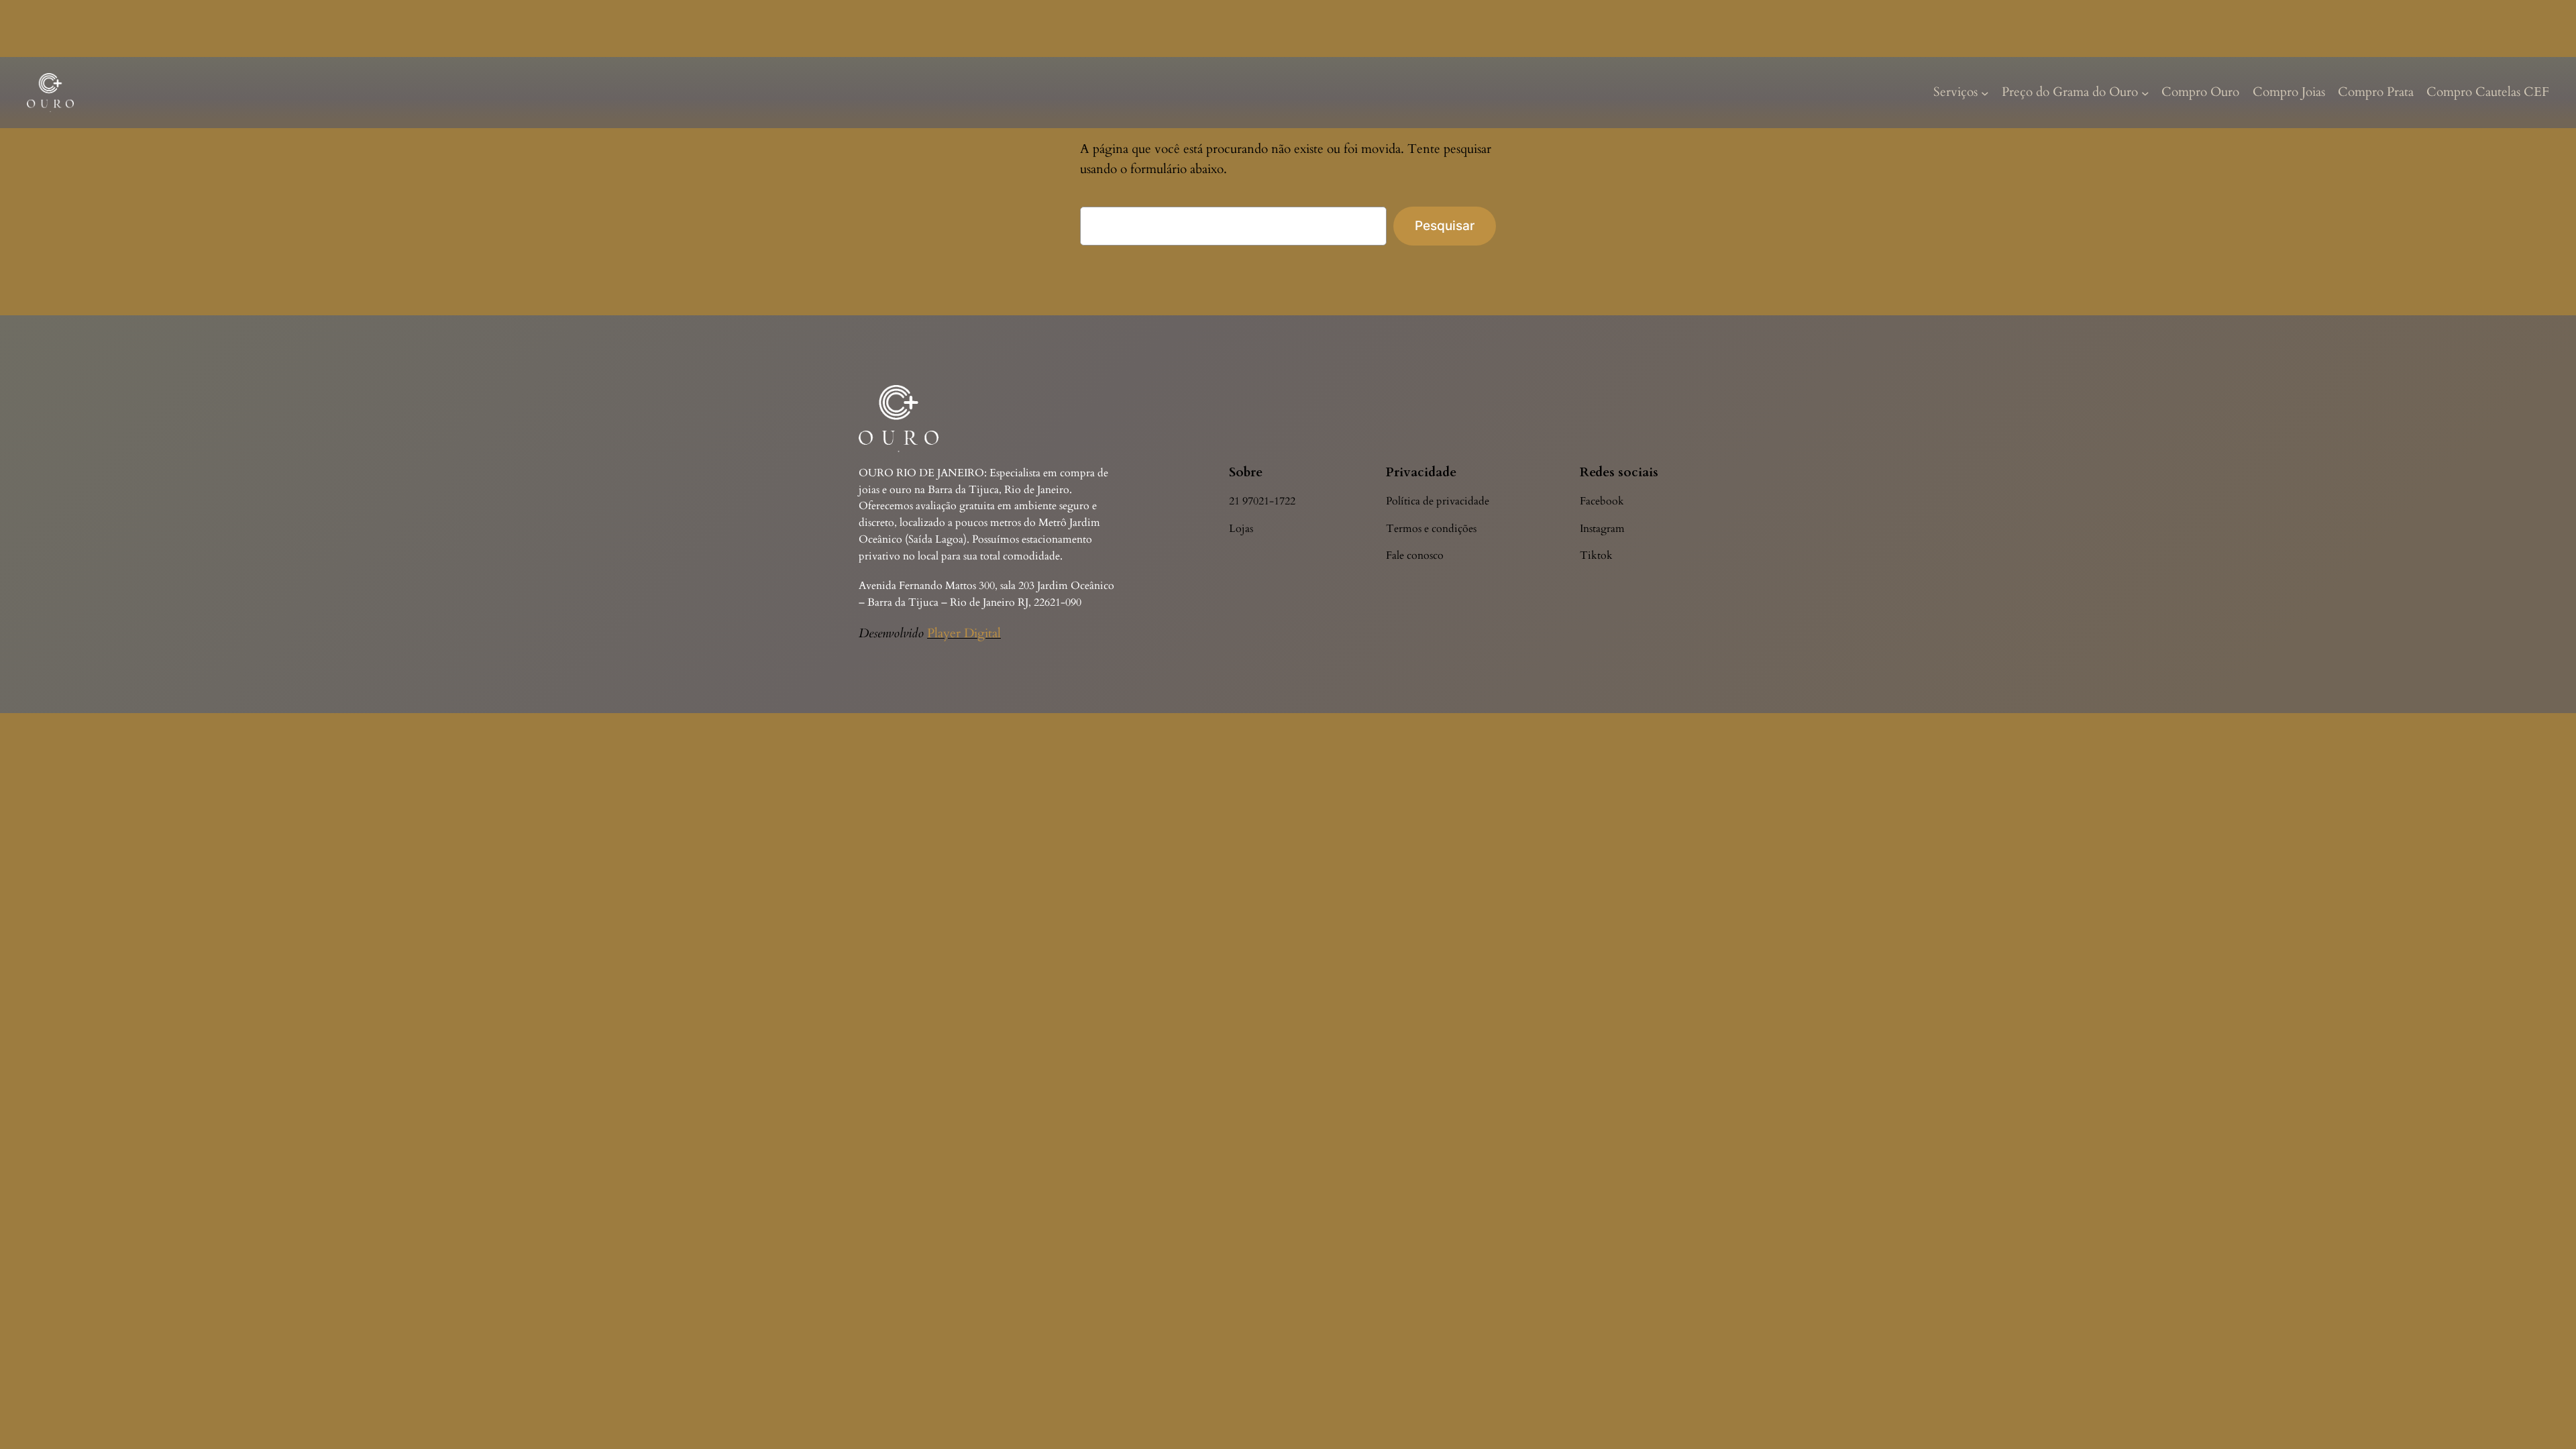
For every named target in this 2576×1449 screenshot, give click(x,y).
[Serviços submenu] (1985, 93)
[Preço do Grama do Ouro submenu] (2145, 93)
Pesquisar (1445, 225)
